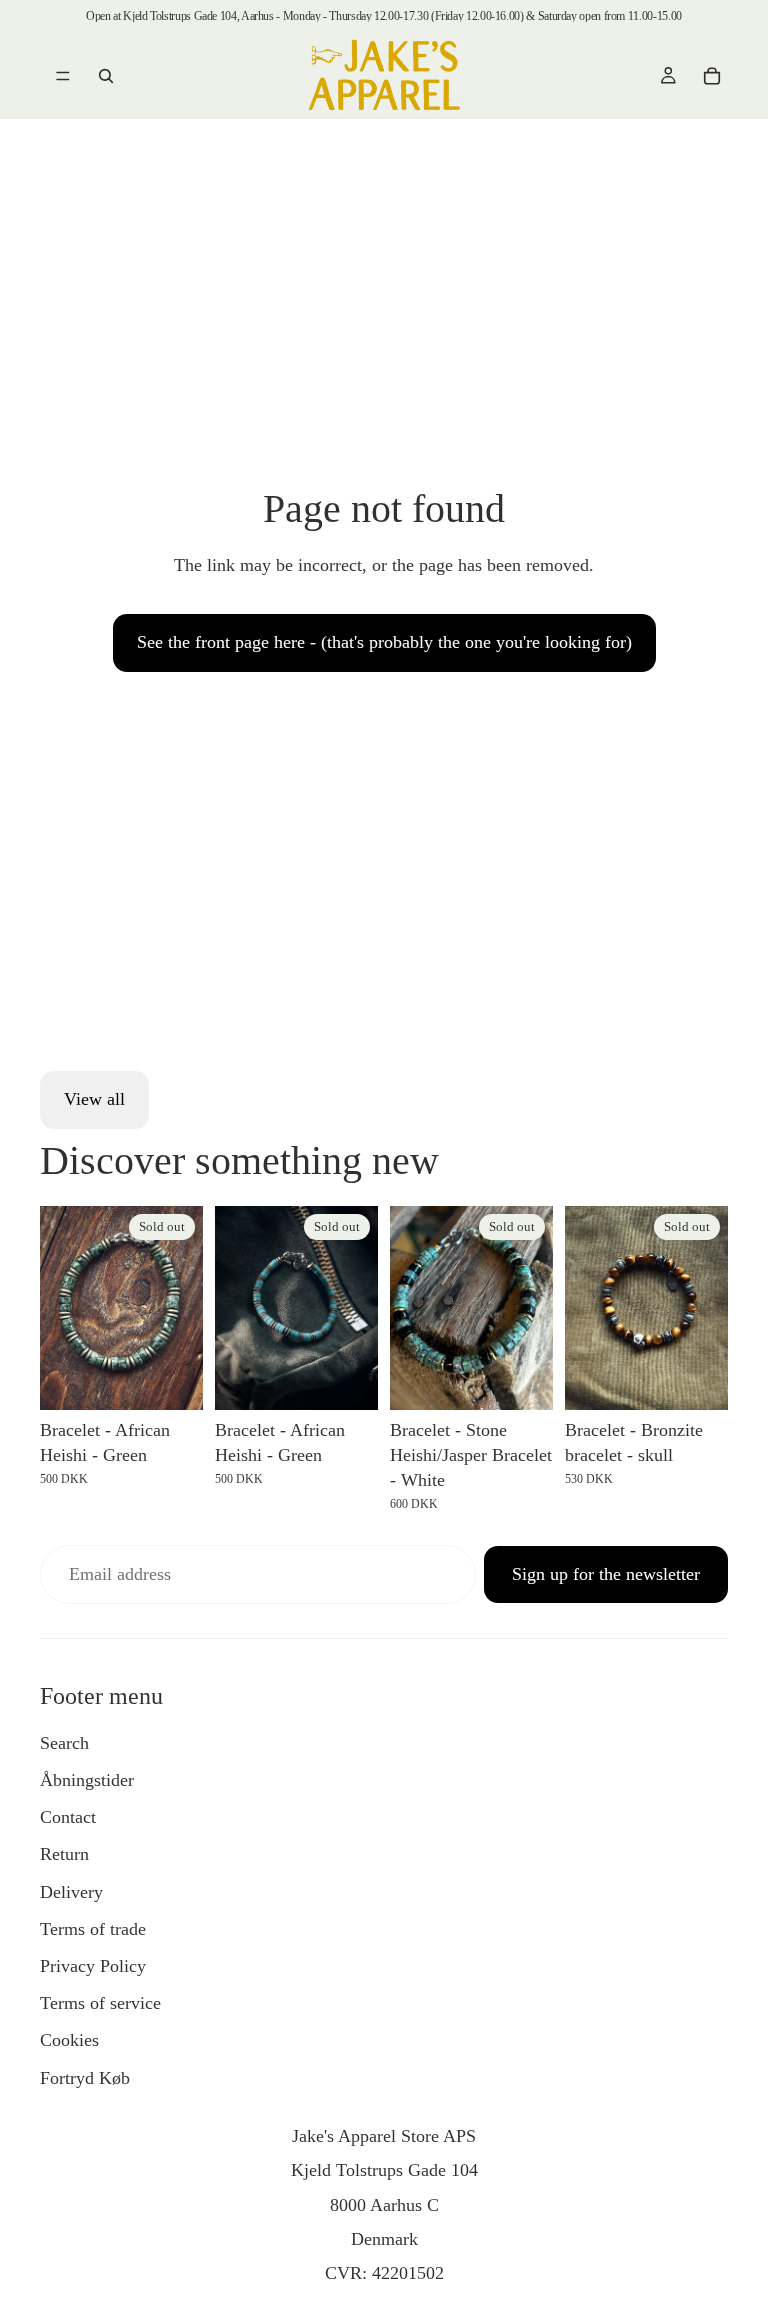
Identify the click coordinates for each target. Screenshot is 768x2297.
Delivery (71, 1892)
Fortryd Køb (85, 2078)
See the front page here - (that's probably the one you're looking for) (384, 642)
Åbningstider (87, 1780)
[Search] (106, 76)
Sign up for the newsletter (606, 1574)
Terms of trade (93, 1929)
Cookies (69, 2040)
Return (64, 1854)
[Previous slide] (62, 1308)
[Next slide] (181, 1308)
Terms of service (100, 2003)
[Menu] (63, 76)
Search (64, 1743)
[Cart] (712, 76)
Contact (68, 1817)
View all (94, 1099)
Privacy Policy (93, 1966)
